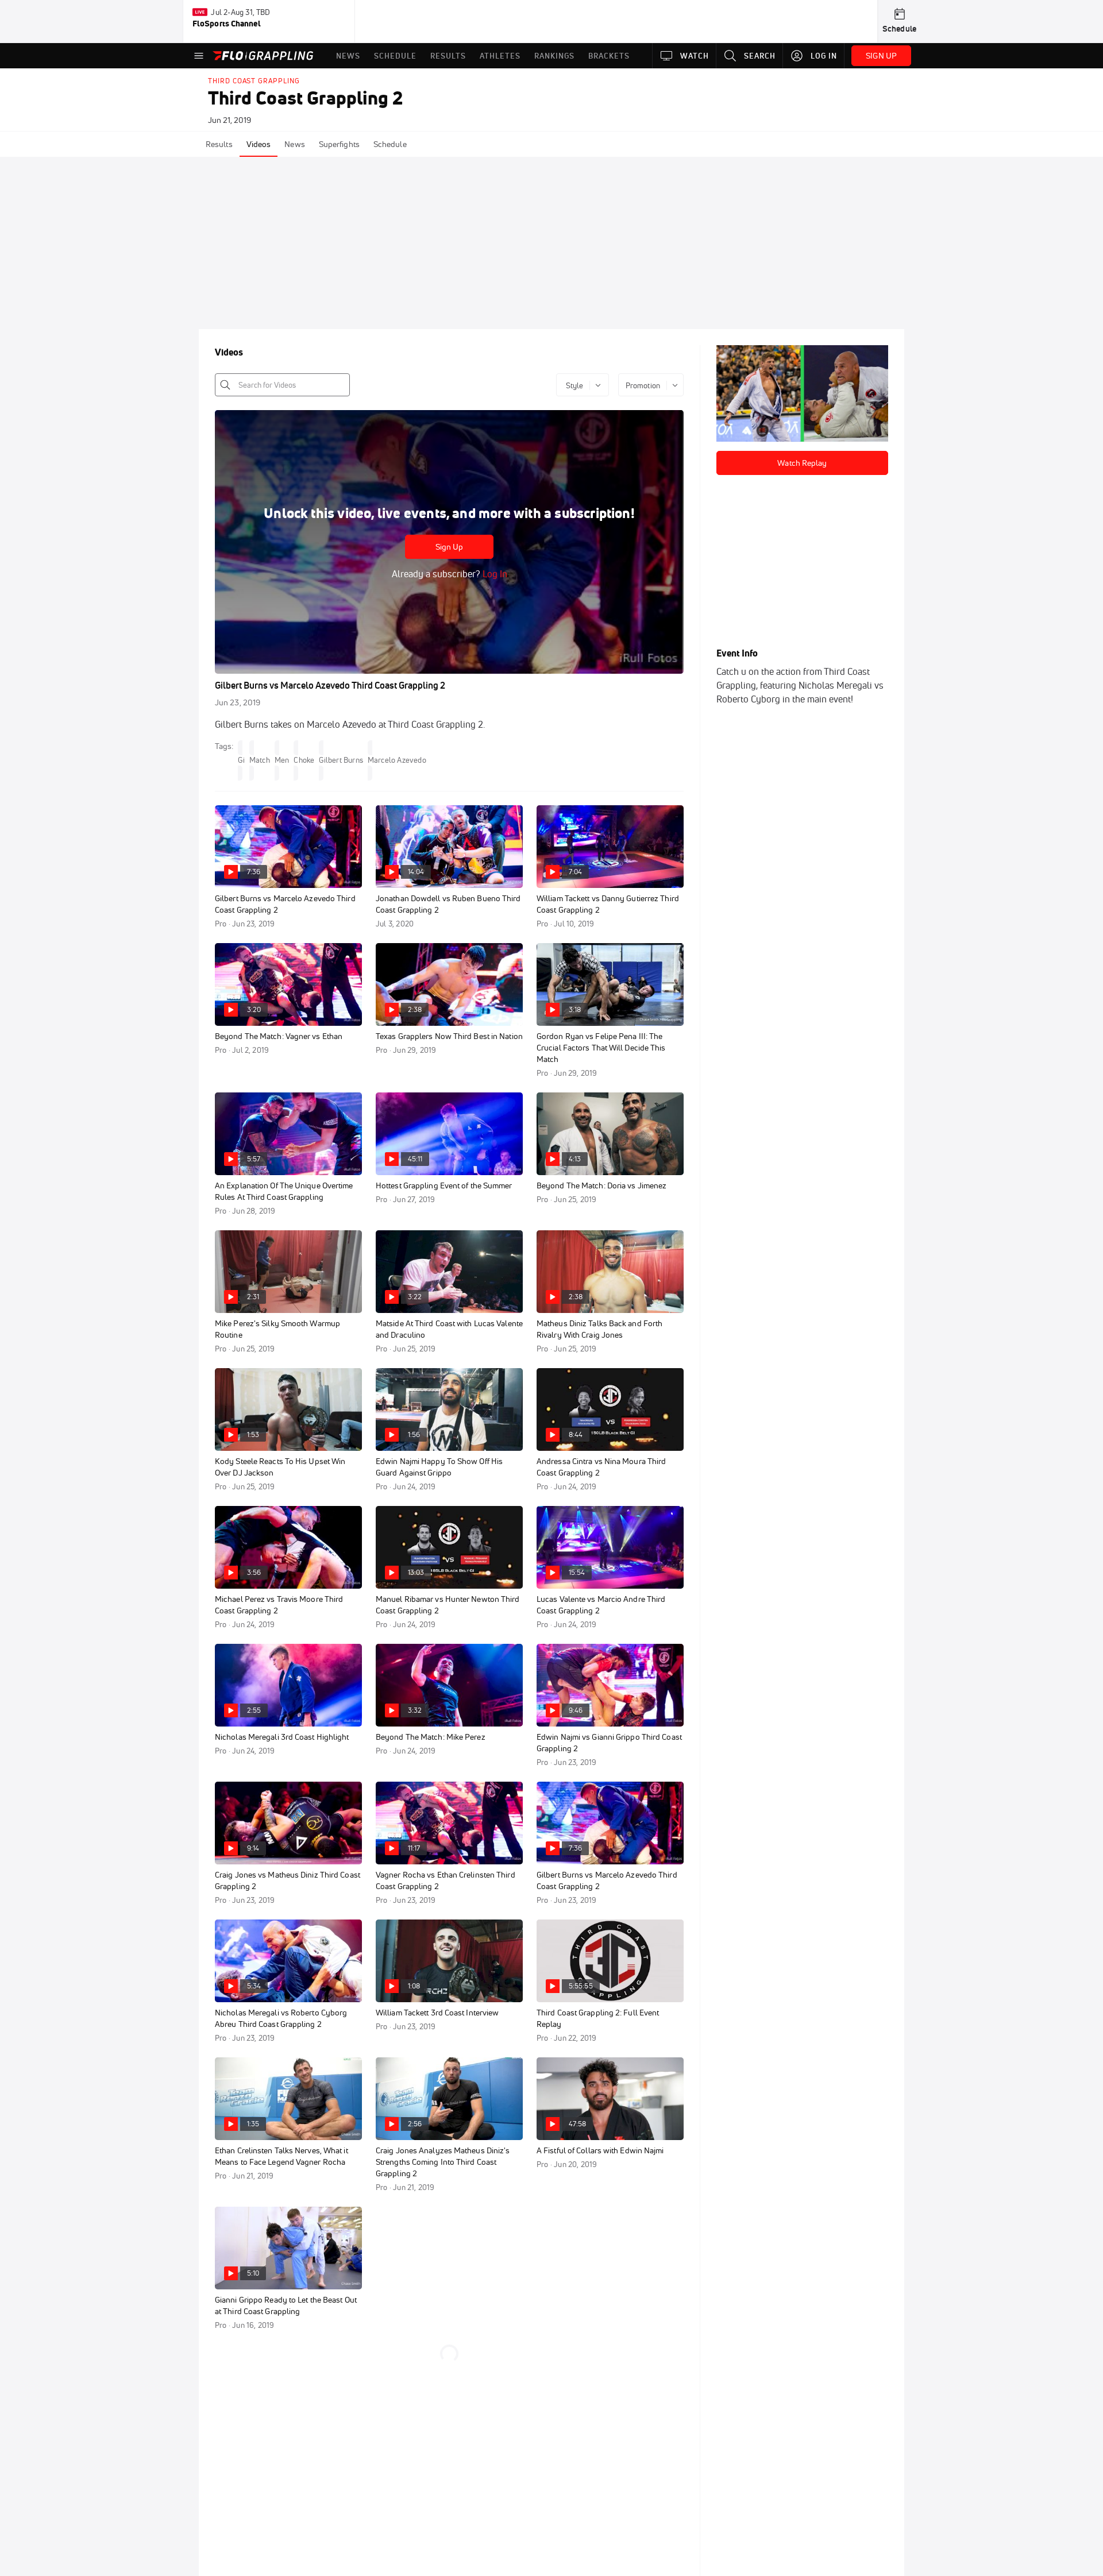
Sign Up (450, 547)
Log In (494, 574)
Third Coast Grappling (254, 81)
